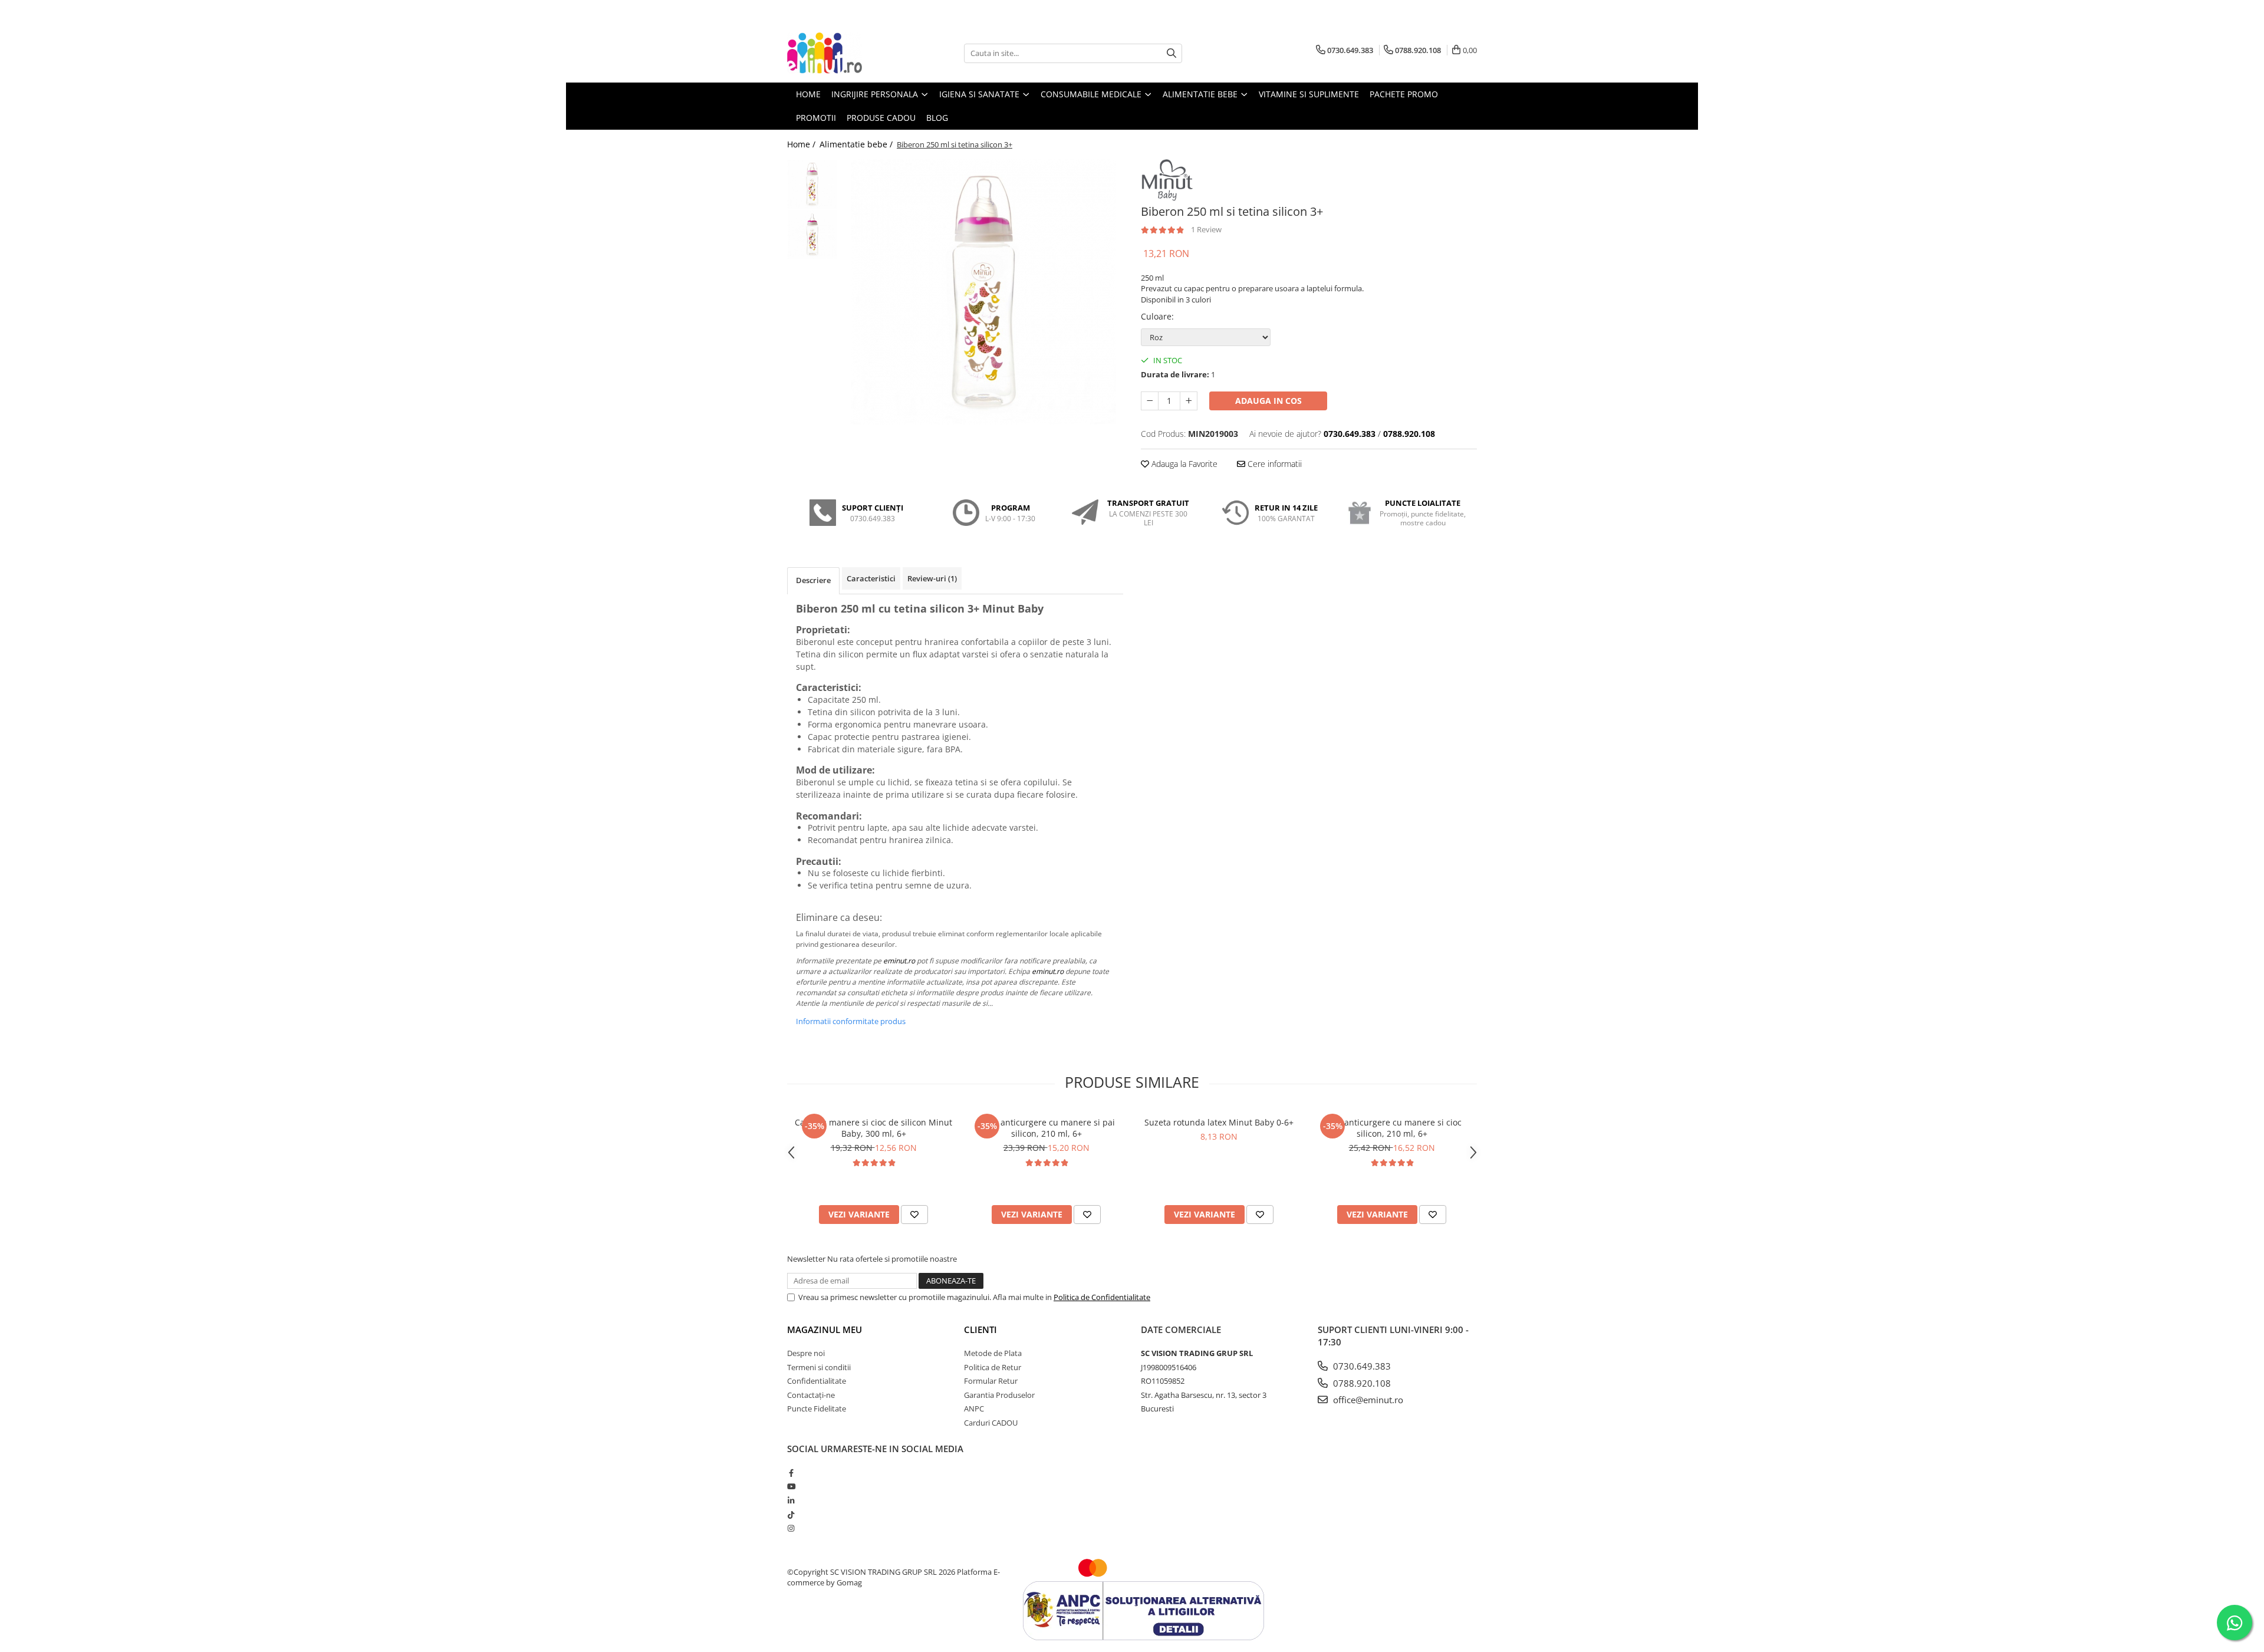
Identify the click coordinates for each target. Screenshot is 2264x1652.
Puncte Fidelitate (817, 1409)
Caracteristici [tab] (871, 578)
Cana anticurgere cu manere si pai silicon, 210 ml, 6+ (1047, 1128)
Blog (937, 118)
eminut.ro (899, 961)
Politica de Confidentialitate (1102, 1297)
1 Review (1206, 229)
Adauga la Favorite (1183, 464)
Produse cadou (881, 118)
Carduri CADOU (991, 1423)
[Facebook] (791, 1473)
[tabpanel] (983, 292)
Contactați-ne (811, 1395)
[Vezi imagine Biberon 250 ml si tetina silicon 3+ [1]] (812, 234)
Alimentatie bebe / (857, 144)
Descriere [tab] (813, 580)
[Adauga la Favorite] (914, 1215)
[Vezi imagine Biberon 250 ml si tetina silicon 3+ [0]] (812, 184)
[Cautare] (1172, 53)
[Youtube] (791, 1486)
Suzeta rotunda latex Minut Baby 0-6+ (1219, 1122)
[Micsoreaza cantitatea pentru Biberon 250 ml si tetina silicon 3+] (1150, 401)
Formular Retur (991, 1381)
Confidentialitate (817, 1381)
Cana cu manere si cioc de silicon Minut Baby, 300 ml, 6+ (873, 1128)
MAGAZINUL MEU (825, 1330)
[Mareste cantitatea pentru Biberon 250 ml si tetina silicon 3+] (1189, 401)
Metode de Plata (993, 1353)
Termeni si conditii (819, 1367)
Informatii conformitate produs (851, 1021)
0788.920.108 (1361, 1383)
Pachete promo (1404, 94)
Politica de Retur (993, 1367)
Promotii (816, 118)
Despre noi (806, 1353)
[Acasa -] (846, 53)
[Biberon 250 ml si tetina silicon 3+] (983, 292)
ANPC (974, 1409)
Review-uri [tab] (932, 578)
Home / (802, 144)
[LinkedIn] (791, 1500)
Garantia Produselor (999, 1395)
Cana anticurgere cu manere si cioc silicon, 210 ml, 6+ (1392, 1128)
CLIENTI (980, 1330)
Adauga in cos (1268, 401)
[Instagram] (791, 1528)
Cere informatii (1273, 464)
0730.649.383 (1361, 1366)
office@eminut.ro (1367, 1400)
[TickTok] (791, 1515)
